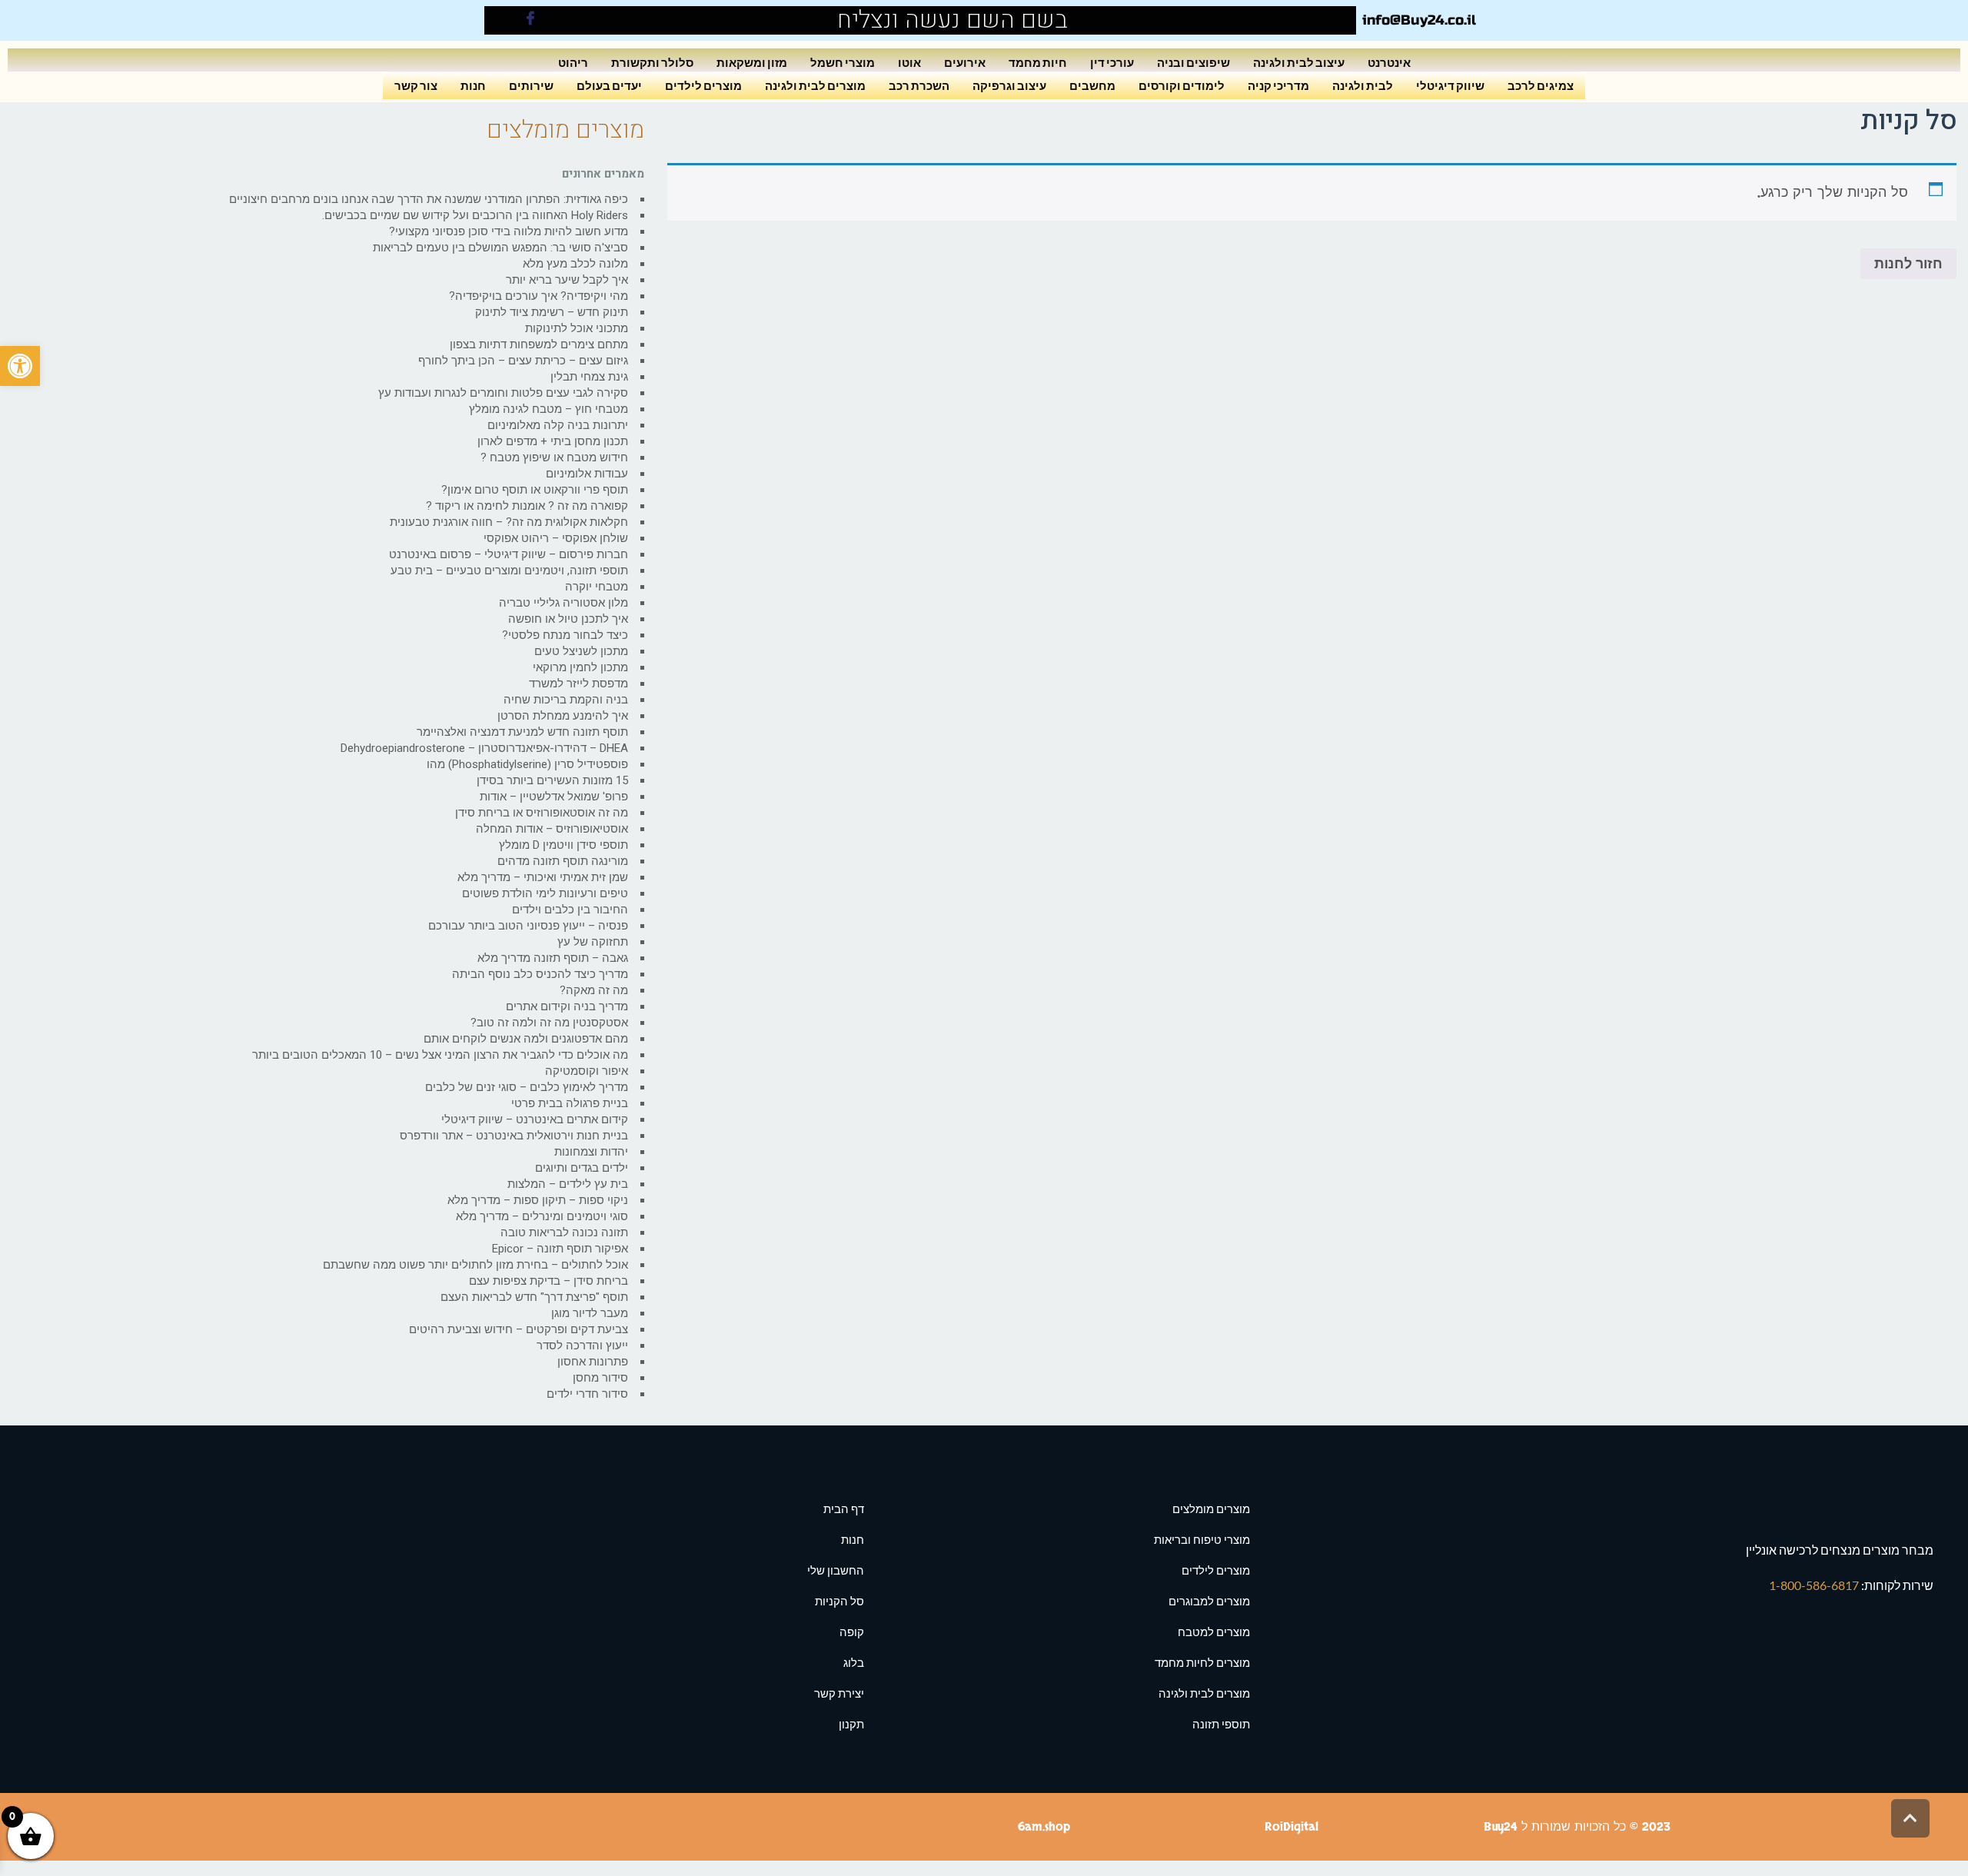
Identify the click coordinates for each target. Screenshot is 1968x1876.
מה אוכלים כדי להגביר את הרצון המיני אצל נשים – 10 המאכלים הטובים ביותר (440, 1055)
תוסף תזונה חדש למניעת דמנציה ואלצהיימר (522, 732)
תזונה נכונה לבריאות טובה (564, 1232)
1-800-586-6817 (1815, 1585)
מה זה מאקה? (594, 990)
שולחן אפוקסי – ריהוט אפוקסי (556, 538)
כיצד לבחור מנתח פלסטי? (565, 635)
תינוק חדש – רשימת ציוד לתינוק (552, 312)
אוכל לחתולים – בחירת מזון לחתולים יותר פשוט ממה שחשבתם (475, 1265)
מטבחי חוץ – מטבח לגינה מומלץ (549, 409)
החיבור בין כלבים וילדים (570, 910)
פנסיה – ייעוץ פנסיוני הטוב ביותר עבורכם (528, 926)
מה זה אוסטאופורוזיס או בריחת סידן (542, 813)
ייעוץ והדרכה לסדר (582, 1345)
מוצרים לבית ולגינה (815, 85)
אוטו (909, 62)
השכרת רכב (919, 85)
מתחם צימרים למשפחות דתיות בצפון (539, 344)
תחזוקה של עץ (593, 942)
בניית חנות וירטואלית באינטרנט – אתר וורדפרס (514, 1136)
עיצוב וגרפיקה (1009, 85)
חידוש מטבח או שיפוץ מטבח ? (554, 457)
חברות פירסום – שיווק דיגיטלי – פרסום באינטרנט (509, 554)
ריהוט (573, 62)
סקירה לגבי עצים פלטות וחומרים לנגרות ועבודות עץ (503, 393)
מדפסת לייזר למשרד (578, 684)
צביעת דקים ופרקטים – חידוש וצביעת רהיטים (519, 1329)
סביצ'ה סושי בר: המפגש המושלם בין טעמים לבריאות (500, 248)
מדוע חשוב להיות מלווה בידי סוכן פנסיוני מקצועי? (509, 231)
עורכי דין (1112, 62)
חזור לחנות (1908, 264)
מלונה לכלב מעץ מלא (575, 264)
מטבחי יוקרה (597, 587)
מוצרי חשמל (843, 62)
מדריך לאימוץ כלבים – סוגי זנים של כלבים (527, 1087)
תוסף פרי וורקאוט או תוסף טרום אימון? (535, 490)
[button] (20, 366)
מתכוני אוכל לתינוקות (577, 328)
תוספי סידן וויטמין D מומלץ (563, 845)
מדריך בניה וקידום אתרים (567, 1006)
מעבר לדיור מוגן (590, 1313)
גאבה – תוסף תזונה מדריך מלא (553, 958)
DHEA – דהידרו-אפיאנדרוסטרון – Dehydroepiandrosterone (484, 748)
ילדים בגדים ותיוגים (582, 1168)
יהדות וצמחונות (591, 1152)
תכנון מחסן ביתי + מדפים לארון (553, 441)
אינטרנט (1389, 62)
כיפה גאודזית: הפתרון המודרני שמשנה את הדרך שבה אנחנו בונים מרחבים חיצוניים (429, 199)
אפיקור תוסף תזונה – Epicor (560, 1249)
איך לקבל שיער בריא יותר (567, 280)
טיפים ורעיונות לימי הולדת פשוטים (545, 893)
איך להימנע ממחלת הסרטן (563, 716)
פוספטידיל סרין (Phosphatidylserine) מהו (527, 764)
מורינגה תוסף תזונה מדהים (563, 861)
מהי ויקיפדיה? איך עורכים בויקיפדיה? (539, 296)
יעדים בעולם (609, 85)
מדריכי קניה (1278, 85)
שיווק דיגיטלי (1450, 85)
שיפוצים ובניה (1193, 62)
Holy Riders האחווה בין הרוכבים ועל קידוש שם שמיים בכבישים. (475, 215)
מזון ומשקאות (752, 62)
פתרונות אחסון (593, 1362)
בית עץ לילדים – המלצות (568, 1184)
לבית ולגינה (1363, 85)
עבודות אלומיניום (587, 474)
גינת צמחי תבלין (589, 377)
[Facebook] (530, 20)
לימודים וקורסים (1182, 85)
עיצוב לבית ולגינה (1299, 62)
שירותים (531, 85)
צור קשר (416, 85)
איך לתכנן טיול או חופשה (568, 619)
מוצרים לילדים (703, 85)
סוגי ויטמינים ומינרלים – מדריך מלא (542, 1216)
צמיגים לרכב (1541, 85)
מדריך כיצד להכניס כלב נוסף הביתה (540, 974)
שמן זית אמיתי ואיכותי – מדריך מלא (543, 877)
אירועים (965, 62)
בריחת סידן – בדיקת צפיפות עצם (549, 1281)
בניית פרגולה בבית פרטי (570, 1103)
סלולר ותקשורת (652, 62)
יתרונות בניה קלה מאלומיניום (558, 425)
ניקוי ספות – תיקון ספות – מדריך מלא (538, 1200)
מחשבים (1092, 85)
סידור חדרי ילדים (587, 1394)
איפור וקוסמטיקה (587, 1071)
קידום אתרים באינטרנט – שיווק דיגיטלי (535, 1119)
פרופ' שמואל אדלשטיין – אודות (554, 797)
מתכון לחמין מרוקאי (580, 667)
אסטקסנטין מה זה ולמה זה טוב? (549, 1023)
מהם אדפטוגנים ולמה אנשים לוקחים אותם (526, 1039)
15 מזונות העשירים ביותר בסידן (552, 780)
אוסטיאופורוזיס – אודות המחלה (552, 829)
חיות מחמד (1038, 62)
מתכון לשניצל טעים (581, 651)
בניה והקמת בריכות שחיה (566, 700)
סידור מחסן (600, 1378)
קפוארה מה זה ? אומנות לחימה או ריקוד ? (527, 506)
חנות (473, 85)
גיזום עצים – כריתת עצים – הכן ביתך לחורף (523, 361)
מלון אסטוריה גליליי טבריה (563, 603)
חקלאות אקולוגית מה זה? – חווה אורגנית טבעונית (509, 522)
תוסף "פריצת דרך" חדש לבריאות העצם (534, 1297)
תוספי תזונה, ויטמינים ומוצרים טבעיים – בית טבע (509, 570)
